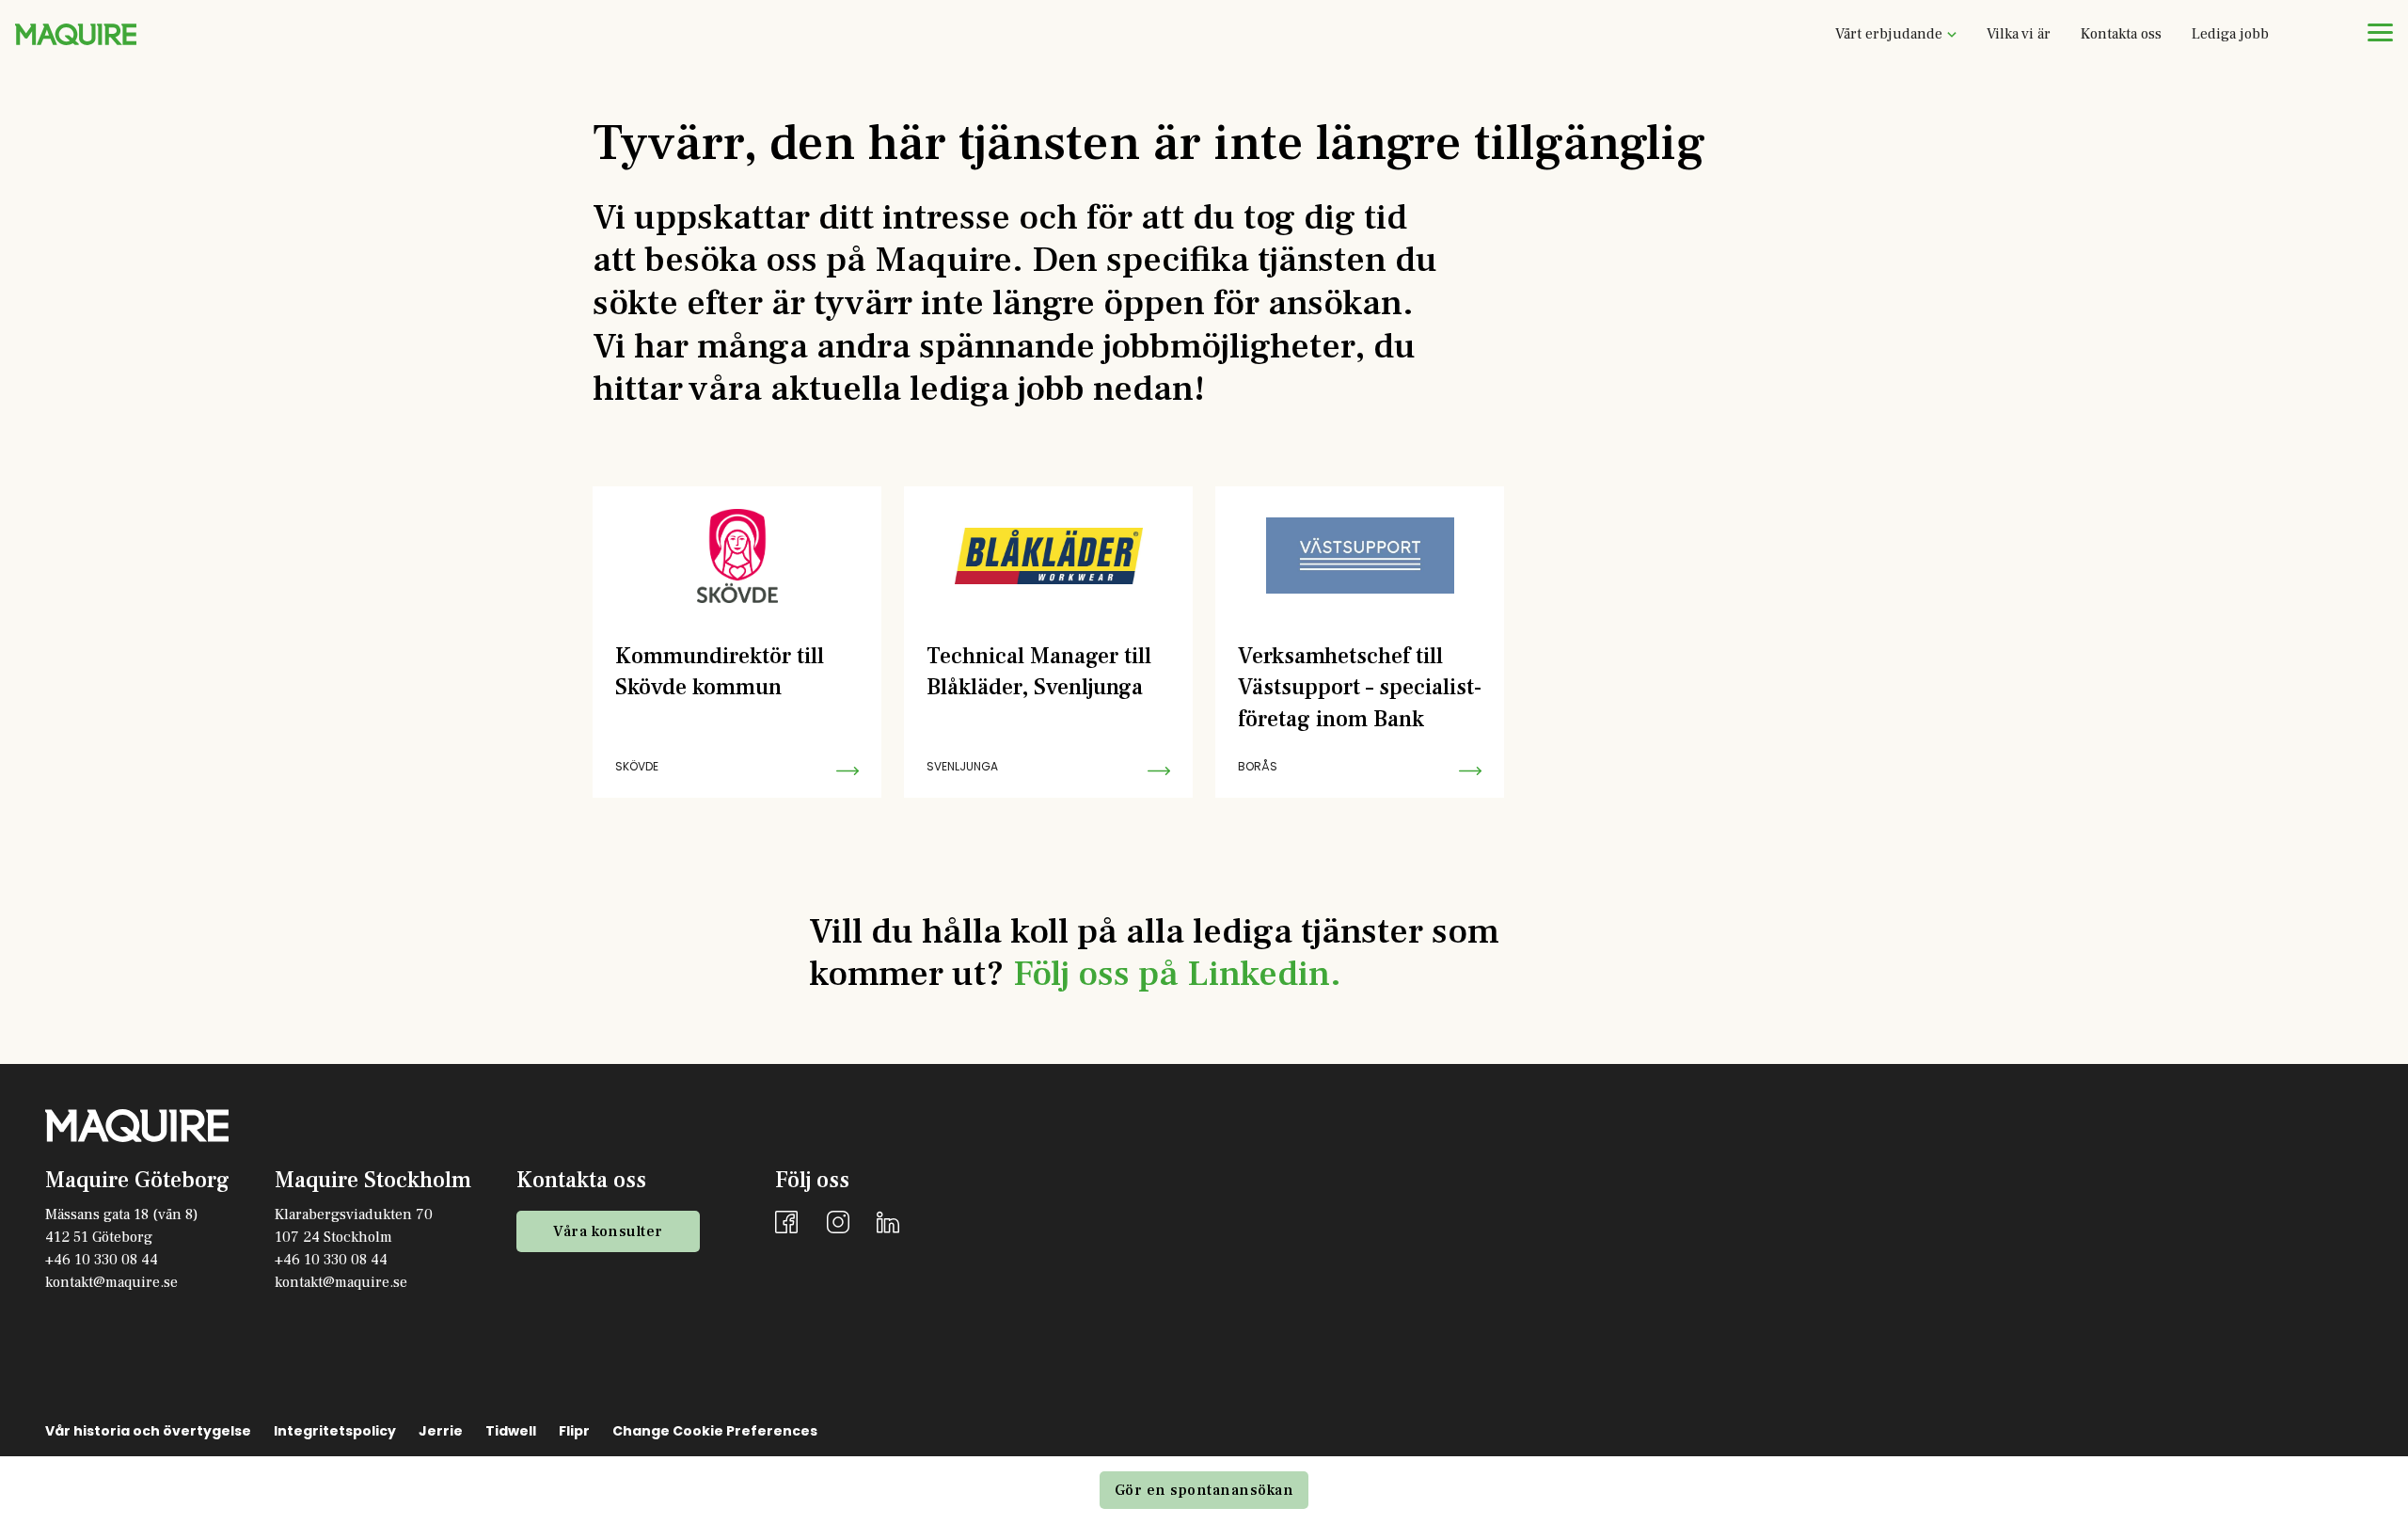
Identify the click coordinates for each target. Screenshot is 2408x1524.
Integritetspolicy (335, 1431)
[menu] (2380, 32)
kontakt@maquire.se (111, 1282)
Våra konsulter (608, 1231)
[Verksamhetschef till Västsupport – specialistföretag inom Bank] (1360, 642)
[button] (1896, 34)
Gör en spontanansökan (1204, 1490)
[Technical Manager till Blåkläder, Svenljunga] (1048, 642)
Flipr (574, 1431)
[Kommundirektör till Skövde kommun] (737, 642)
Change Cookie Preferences (715, 1431)
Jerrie (441, 1431)
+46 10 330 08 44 (102, 1260)
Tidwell (511, 1431)
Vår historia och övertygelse (148, 1431)
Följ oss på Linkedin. (1177, 974)
